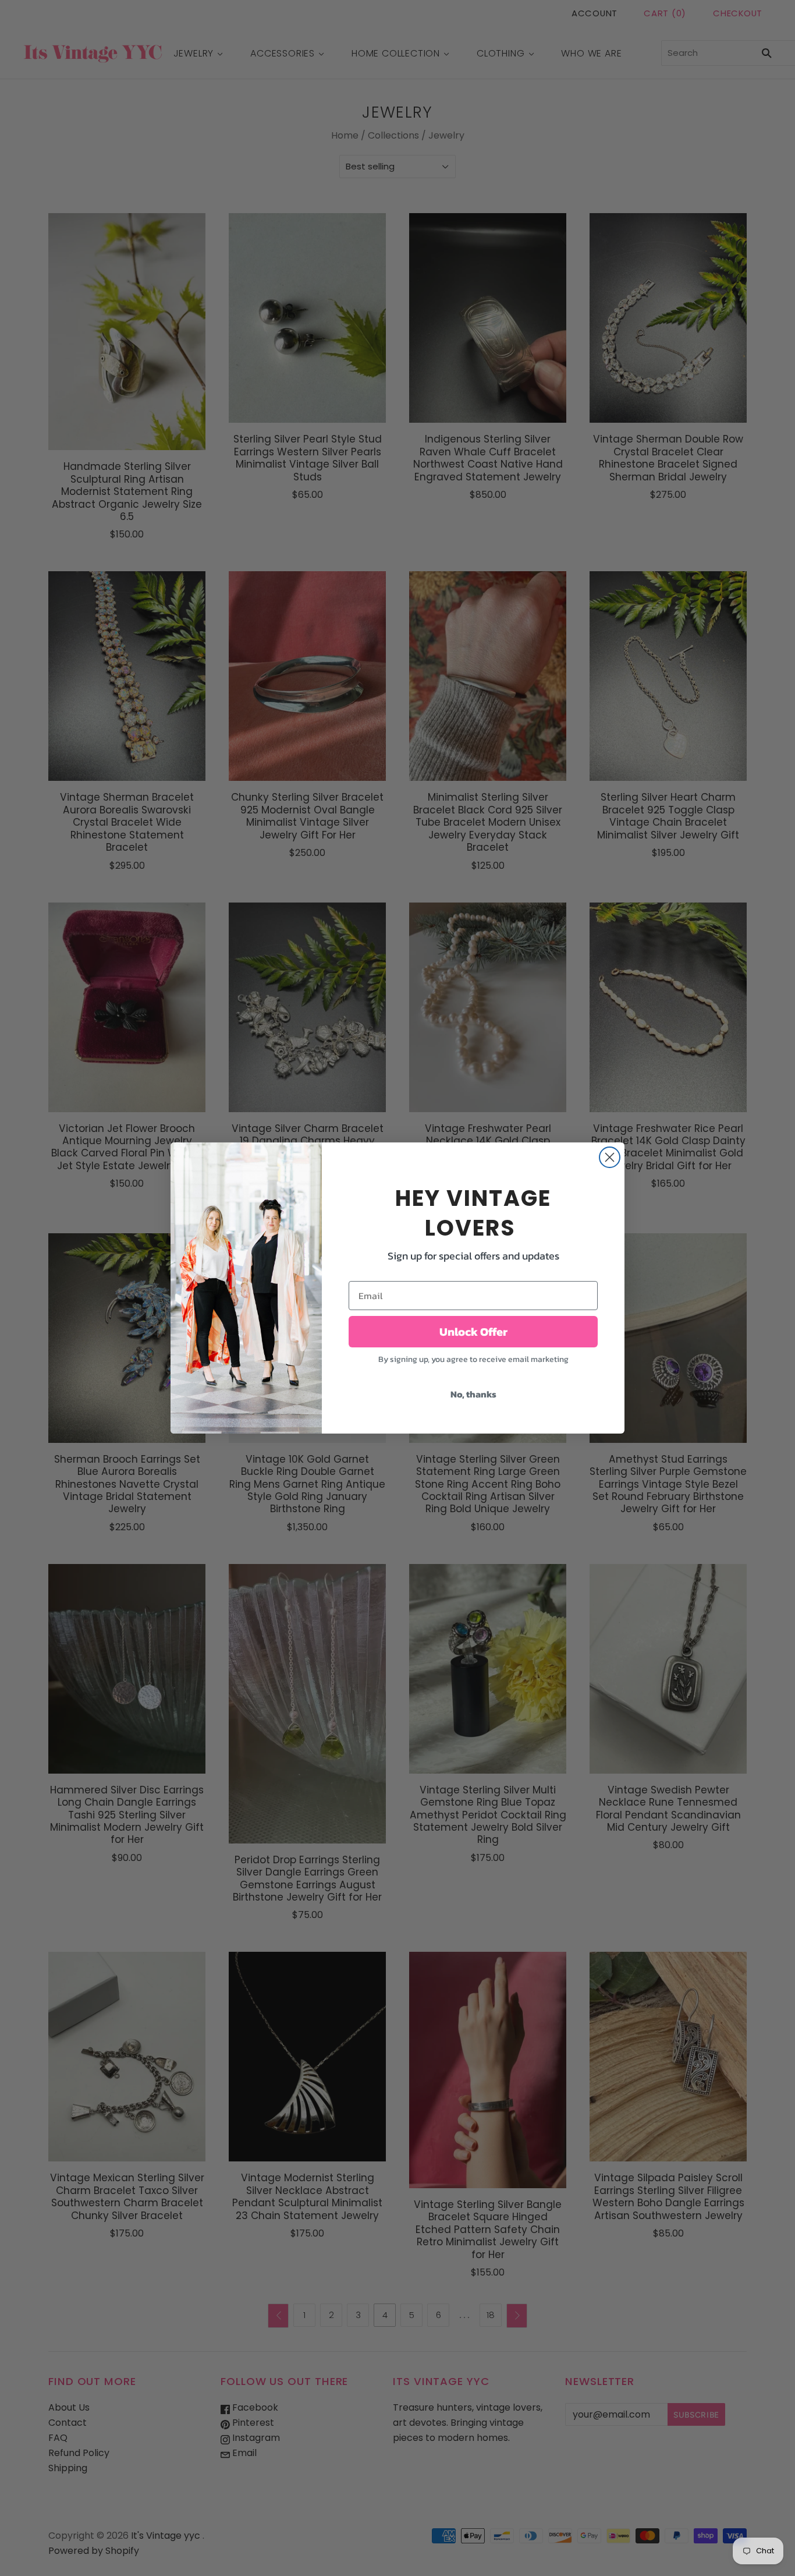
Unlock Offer (473, 1332)
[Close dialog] (610, 1157)
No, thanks (473, 1394)
